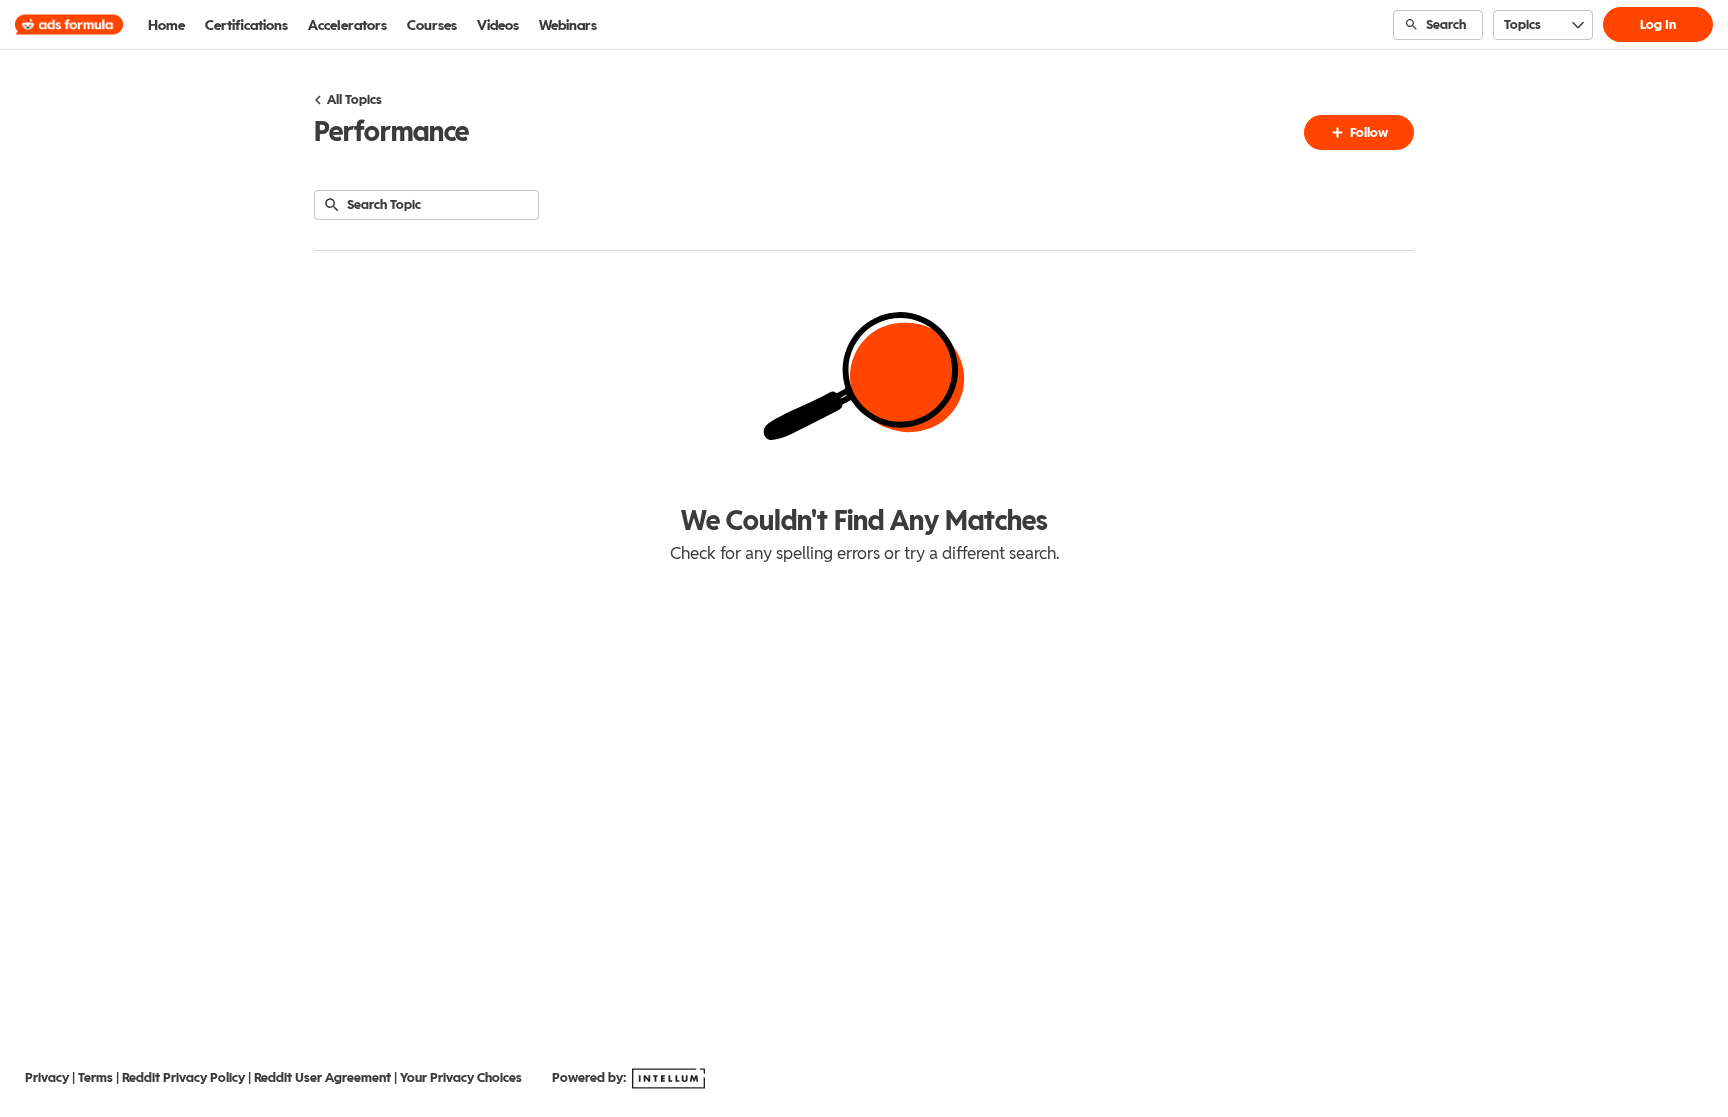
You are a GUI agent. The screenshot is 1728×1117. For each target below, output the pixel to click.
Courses (432, 25)
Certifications (246, 25)
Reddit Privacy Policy (183, 1077)
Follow (1367, 132)
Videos (498, 25)
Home (166, 25)
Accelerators (347, 25)
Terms (95, 1077)
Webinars (568, 25)
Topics (1522, 24)
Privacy (47, 1077)
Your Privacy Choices (461, 1077)
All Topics (354, 99)
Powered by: (590, 1077)
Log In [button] (1658, 24)
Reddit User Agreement (322, 1077)
